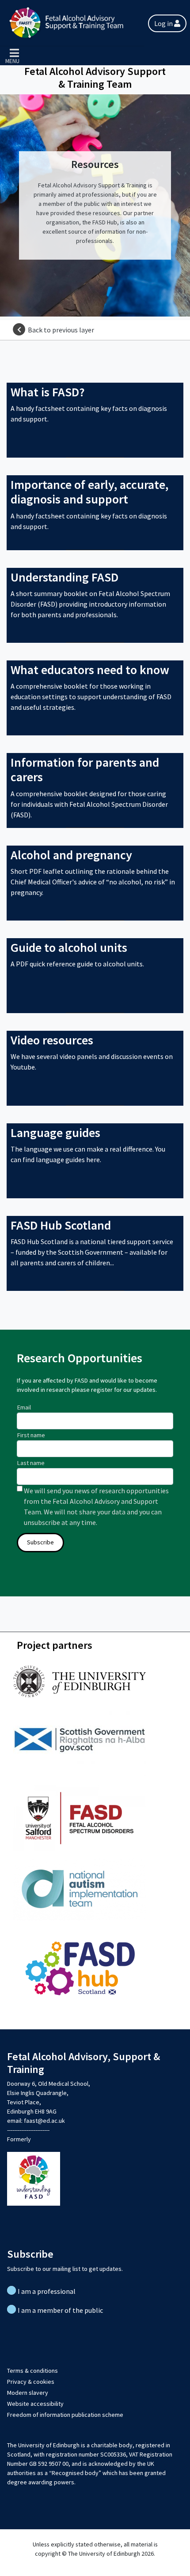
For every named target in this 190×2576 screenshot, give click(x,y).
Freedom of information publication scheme (65, 2415)
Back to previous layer (61, 330)
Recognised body (75, 2473)
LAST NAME (31, 1463)
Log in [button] (164, 23)
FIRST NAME (31, 1435)
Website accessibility (35, 2404)
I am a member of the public (60, 2310)
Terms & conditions (32, 2371)
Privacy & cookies (31, 2382)
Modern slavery (28, 2393)
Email (24, 1407)
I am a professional (47, 2291)
